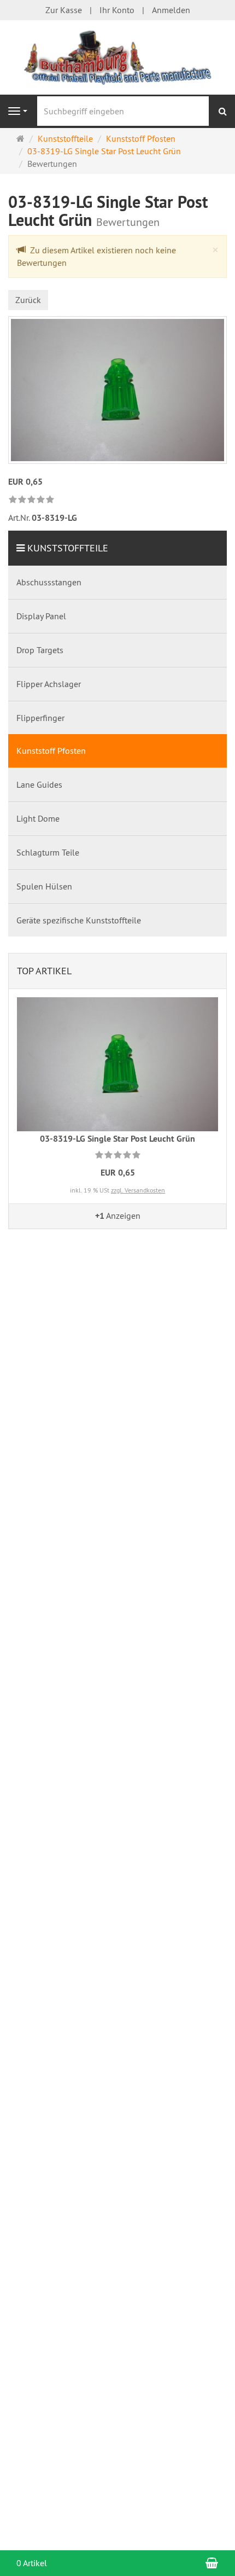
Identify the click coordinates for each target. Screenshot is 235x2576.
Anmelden (171, 10)
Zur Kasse (64, 10)
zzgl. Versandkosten (138, 1190)
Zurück (28, 300)
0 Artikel (32, 2563)
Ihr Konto (117, 10)
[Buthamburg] (117, 56)
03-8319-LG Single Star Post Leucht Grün (117, 1139)
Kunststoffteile (68, 548)
